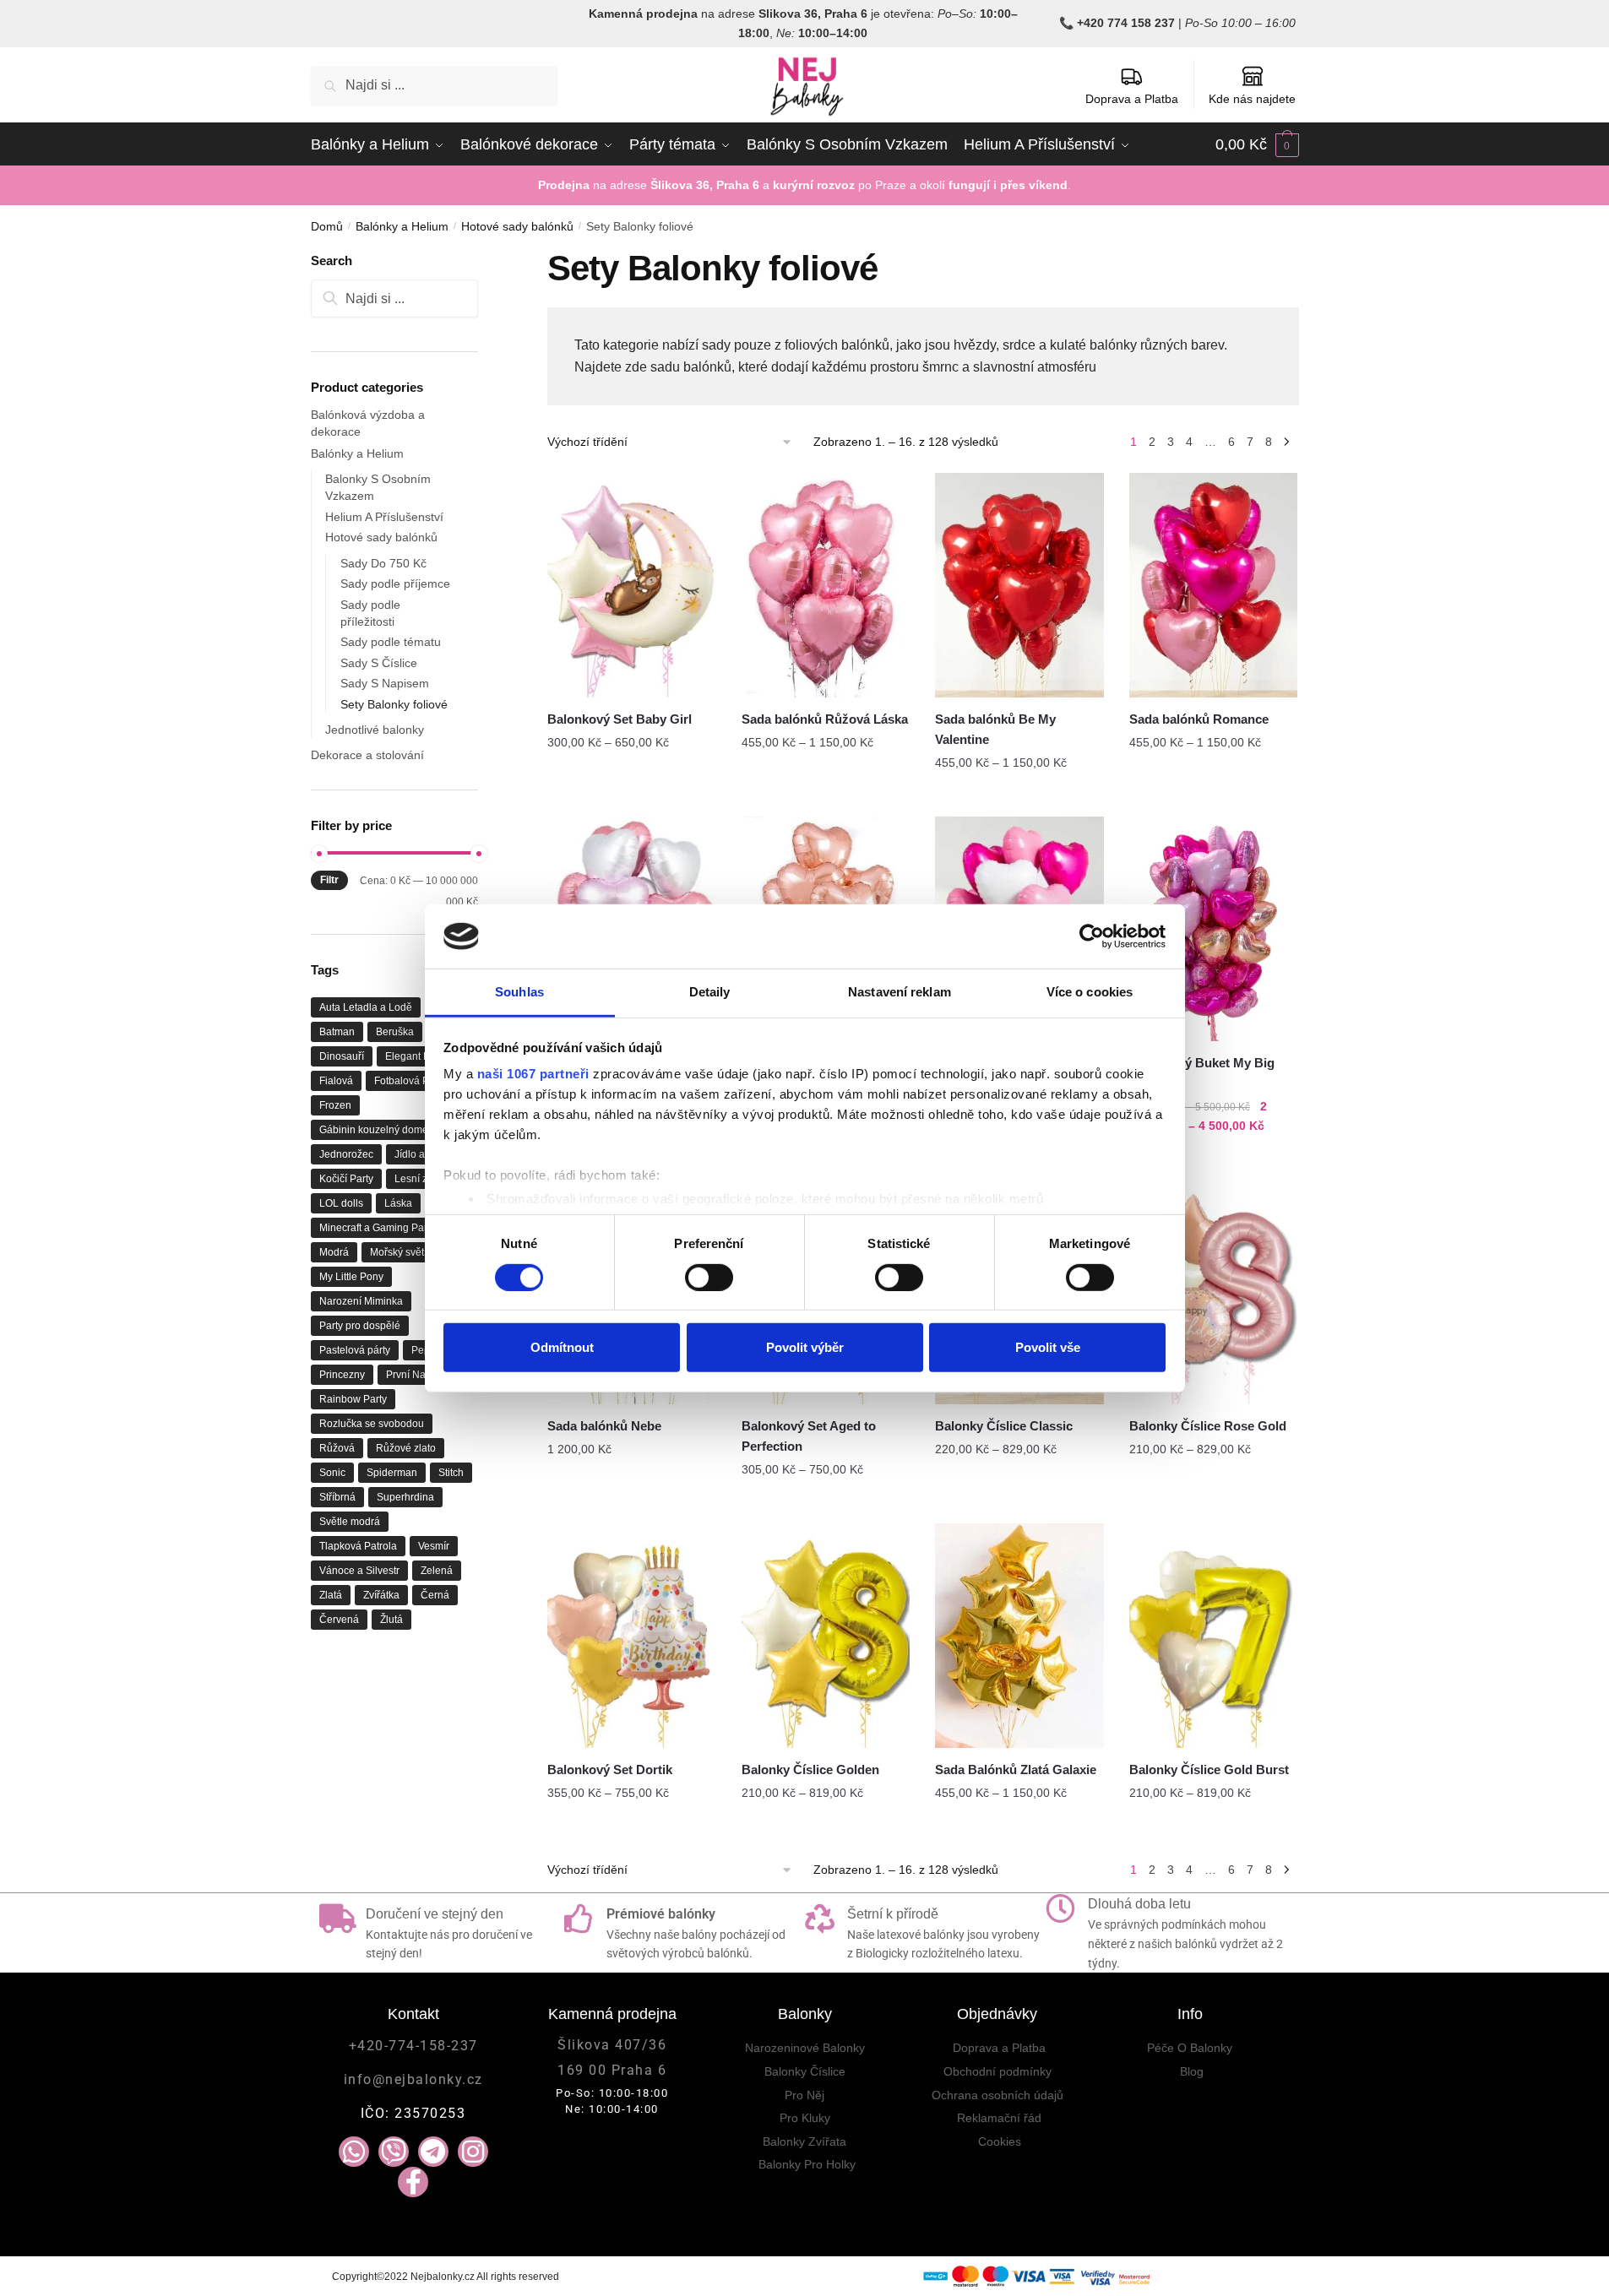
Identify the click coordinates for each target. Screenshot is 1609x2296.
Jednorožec (346, 1154)
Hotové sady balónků (517, 226)
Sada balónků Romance (1199, 719)
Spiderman (392, 1473)
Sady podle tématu (391, 642)
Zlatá (331, 1595)
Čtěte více (632, 1504)
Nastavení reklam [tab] (900, 992)
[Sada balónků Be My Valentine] (1019, 585)
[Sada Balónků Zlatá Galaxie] (1019, 1636)
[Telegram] (433, 2152)
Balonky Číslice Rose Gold (1208, 1426)
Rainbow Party (353, 1399)
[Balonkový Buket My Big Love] (1214, 929)
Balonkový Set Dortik (610, 1769)
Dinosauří (342, 1056)
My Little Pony (351, 1277)
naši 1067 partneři (533, 1074)
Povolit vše (1048, 1347)
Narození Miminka (361, 1301)
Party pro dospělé (360, 1326)
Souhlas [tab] (519, 992)
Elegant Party (416, 1056)
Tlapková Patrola (358, 1546)
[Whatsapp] (354, 2152)
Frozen (335, 1105)
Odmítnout (562, 1347)
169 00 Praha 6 (612, 2070)
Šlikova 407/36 (612, 2045)
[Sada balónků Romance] (1214, 585)
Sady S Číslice (379, 663)
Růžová (337, 1448)
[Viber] (394, 2152)
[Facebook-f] (413, 2182)
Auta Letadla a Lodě (366, 1007)
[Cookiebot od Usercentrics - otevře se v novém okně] (1092, 936)
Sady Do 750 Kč (383, 563)
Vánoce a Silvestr (359, 1571)
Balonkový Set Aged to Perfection (809, 1436)
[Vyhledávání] (395, 299)
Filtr (329, 880)
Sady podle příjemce (395, 583)
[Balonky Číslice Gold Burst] (1214, 1636)
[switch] (709, 1277)
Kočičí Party (346, 1179)
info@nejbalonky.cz (413, 2079)
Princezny (342, 1375)
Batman (337, 1032)
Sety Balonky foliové (394, 704)
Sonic (332, 1473)
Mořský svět (397, 1252)
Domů (327, 226)
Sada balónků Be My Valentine (995, 729)
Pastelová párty (355, 1350)
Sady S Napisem (385, 683)
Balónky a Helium (402, 226)
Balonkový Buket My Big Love (1202, 1073)
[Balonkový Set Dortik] (632, 1636)
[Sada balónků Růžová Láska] (826, 585)
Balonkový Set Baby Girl (620, 719)
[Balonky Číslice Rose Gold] (1214, 1292)
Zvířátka (381, 1595)
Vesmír (434, 1546)
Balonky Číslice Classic (1004, 1426)
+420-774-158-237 (413, 2046)
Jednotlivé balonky (375, 730)
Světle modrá (350, 1522)
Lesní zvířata (424, 1179)
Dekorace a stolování (367, 755)
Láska (398, 1203)
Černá (435, 1595)
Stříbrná (337, 1497)
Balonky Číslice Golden (810, 1769)
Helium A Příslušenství (384, 517)
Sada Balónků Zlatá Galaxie (1016, 1769)
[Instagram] (473, 2152)
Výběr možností (632, 797)
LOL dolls (341, 1203)
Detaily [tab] (710, 992)
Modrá (334, 1252)
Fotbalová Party (410, 1081)
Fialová (336, 1081)
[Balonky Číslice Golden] (826, 1636)
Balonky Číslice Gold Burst (1209, 1769)
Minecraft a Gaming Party (377, 1228)
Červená (339, 1620)
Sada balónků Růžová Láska (825, 719)
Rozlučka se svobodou (372, 1424)
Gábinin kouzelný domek (376, 1130)
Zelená (437, 1571)
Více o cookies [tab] (1090, 992)
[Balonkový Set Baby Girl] (632, 585)
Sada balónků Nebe (604, 1426)
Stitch (451, 1473)
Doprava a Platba (1132, 99)
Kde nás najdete (1252, 99)
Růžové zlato (406, 1448)
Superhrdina (405, 1497)
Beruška (395, 1032)
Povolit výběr (805, 1347)
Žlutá (391, 1620)
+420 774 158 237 (1126, 23)
